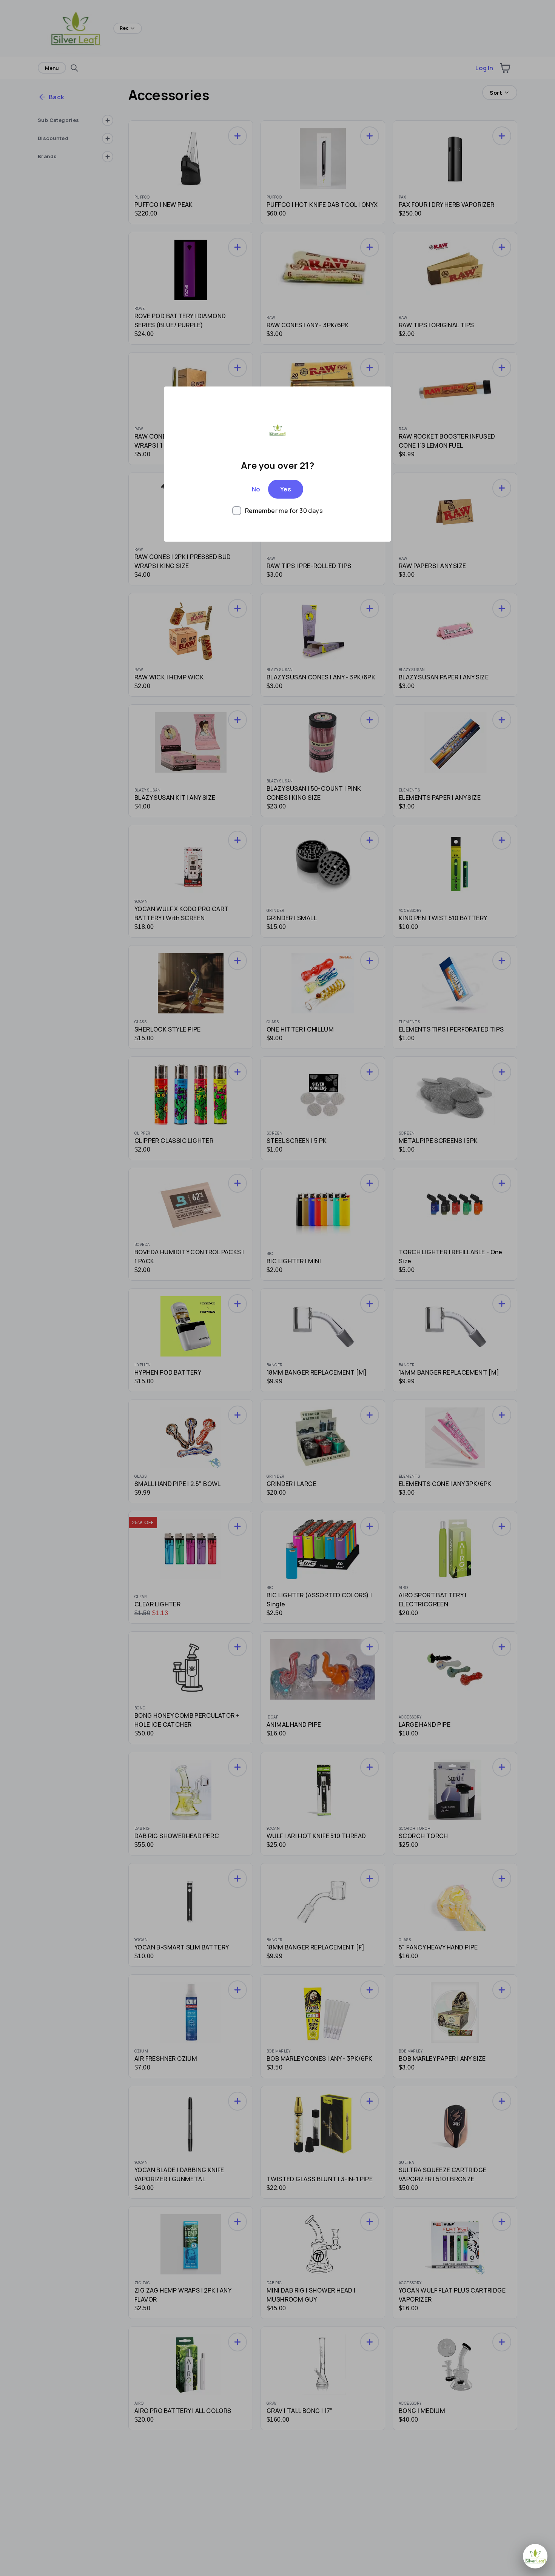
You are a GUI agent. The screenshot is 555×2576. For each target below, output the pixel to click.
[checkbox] (277, 511)
